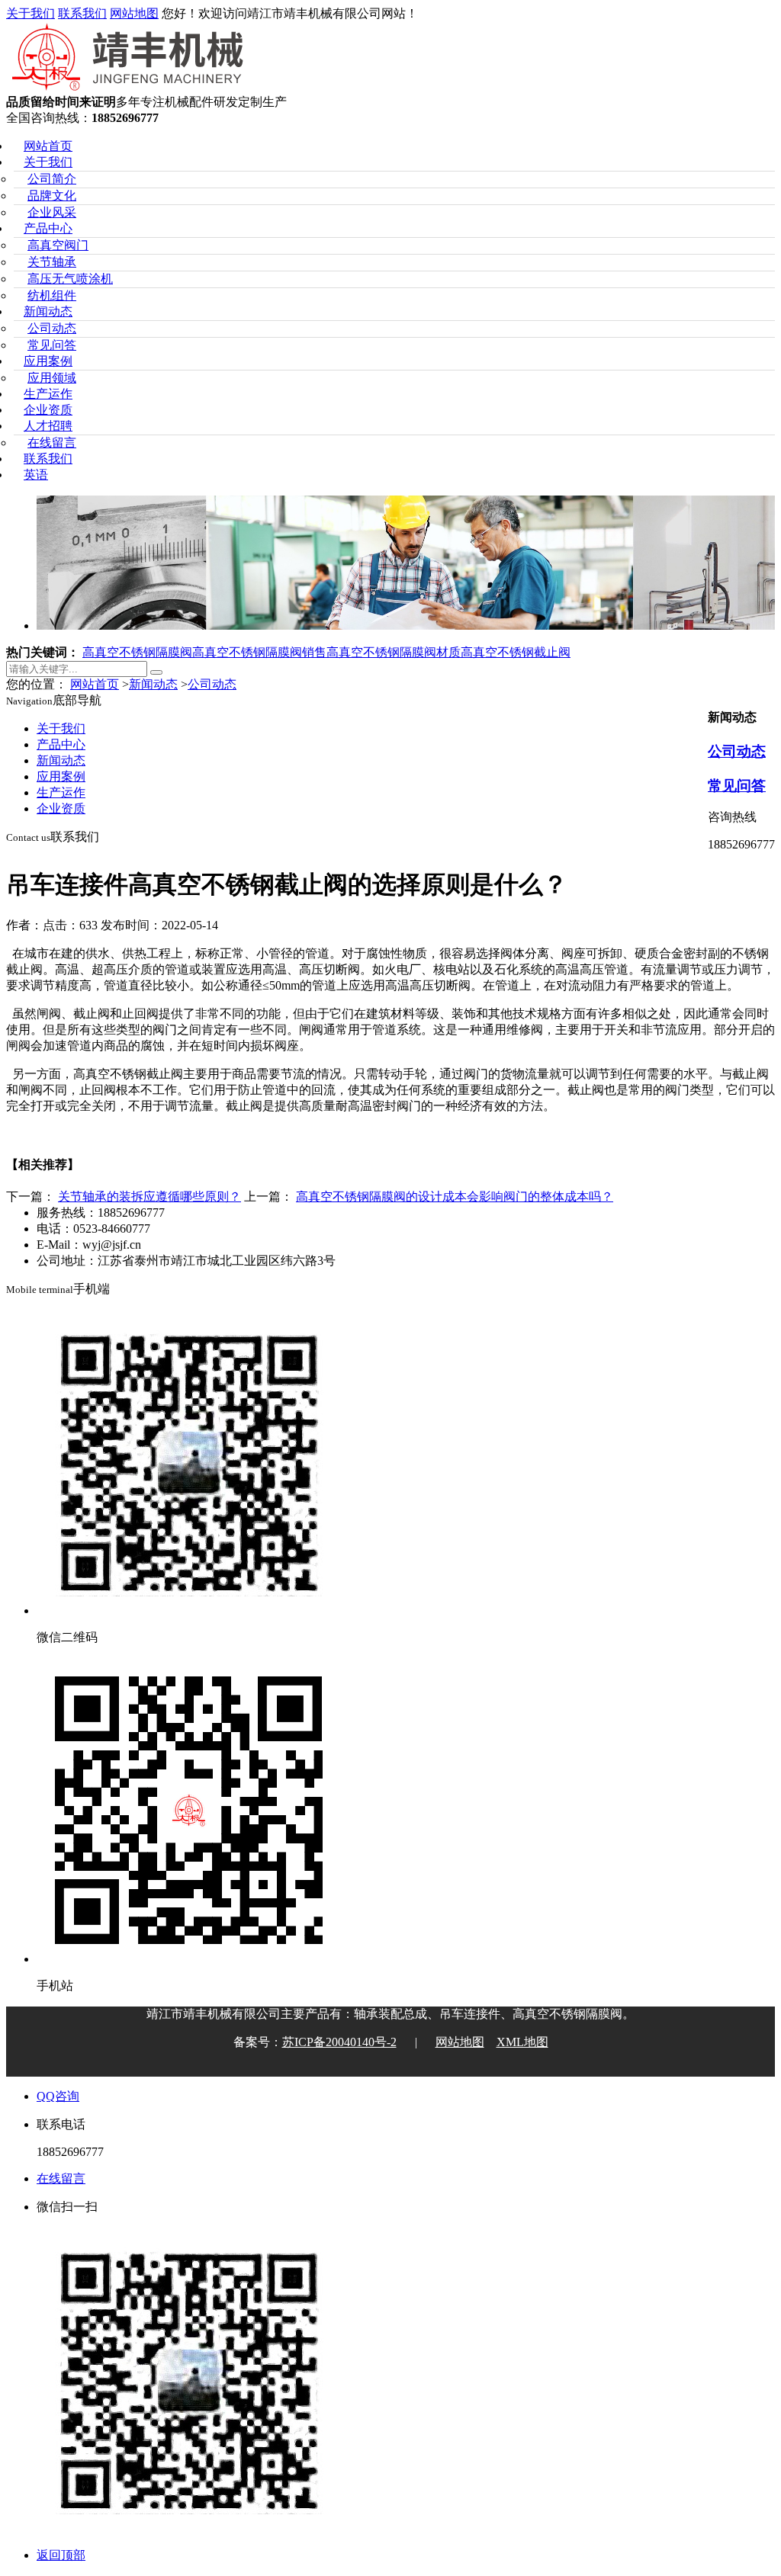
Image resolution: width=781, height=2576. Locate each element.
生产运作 (48, 394)
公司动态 (52, 328)
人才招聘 (48, 426)
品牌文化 (52, 196)
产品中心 (48, 228)
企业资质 (48, 410)
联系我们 (82, 13)
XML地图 (522, 2042)
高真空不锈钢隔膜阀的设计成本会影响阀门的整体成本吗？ (455, 1197)
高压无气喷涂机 (70, 279)
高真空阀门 (58, 245)
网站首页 (48, 146)
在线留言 (52, 443)
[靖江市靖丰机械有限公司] (129, 87)
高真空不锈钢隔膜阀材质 (394, 652)
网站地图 (134, 13)
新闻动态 (48, 311)
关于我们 (31, 13)
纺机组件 (52, 295)
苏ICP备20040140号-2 (339, 2042)
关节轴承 (52, 262)
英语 (36, 475)
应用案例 (48, 361)
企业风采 (52, 212)
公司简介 (52, 179)
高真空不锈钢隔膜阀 (137, 652)
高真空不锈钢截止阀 (516, 652)
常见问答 (52, 345)
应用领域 (52, 378)
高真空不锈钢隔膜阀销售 (259, 652)
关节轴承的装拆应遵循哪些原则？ (149, 1197)
